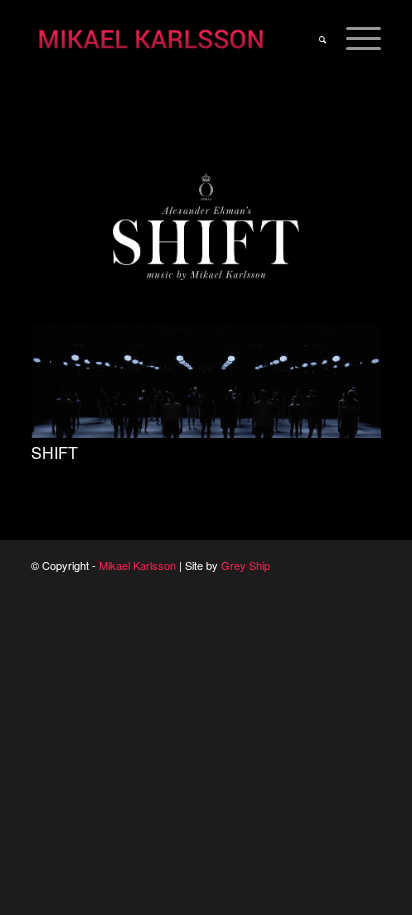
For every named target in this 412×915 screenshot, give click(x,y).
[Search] (312, 40)
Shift (54, 452)
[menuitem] (312, 40)
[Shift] (206, 432)
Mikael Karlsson (137, 565)
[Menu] (353, 40)
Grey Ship (245, 565)
